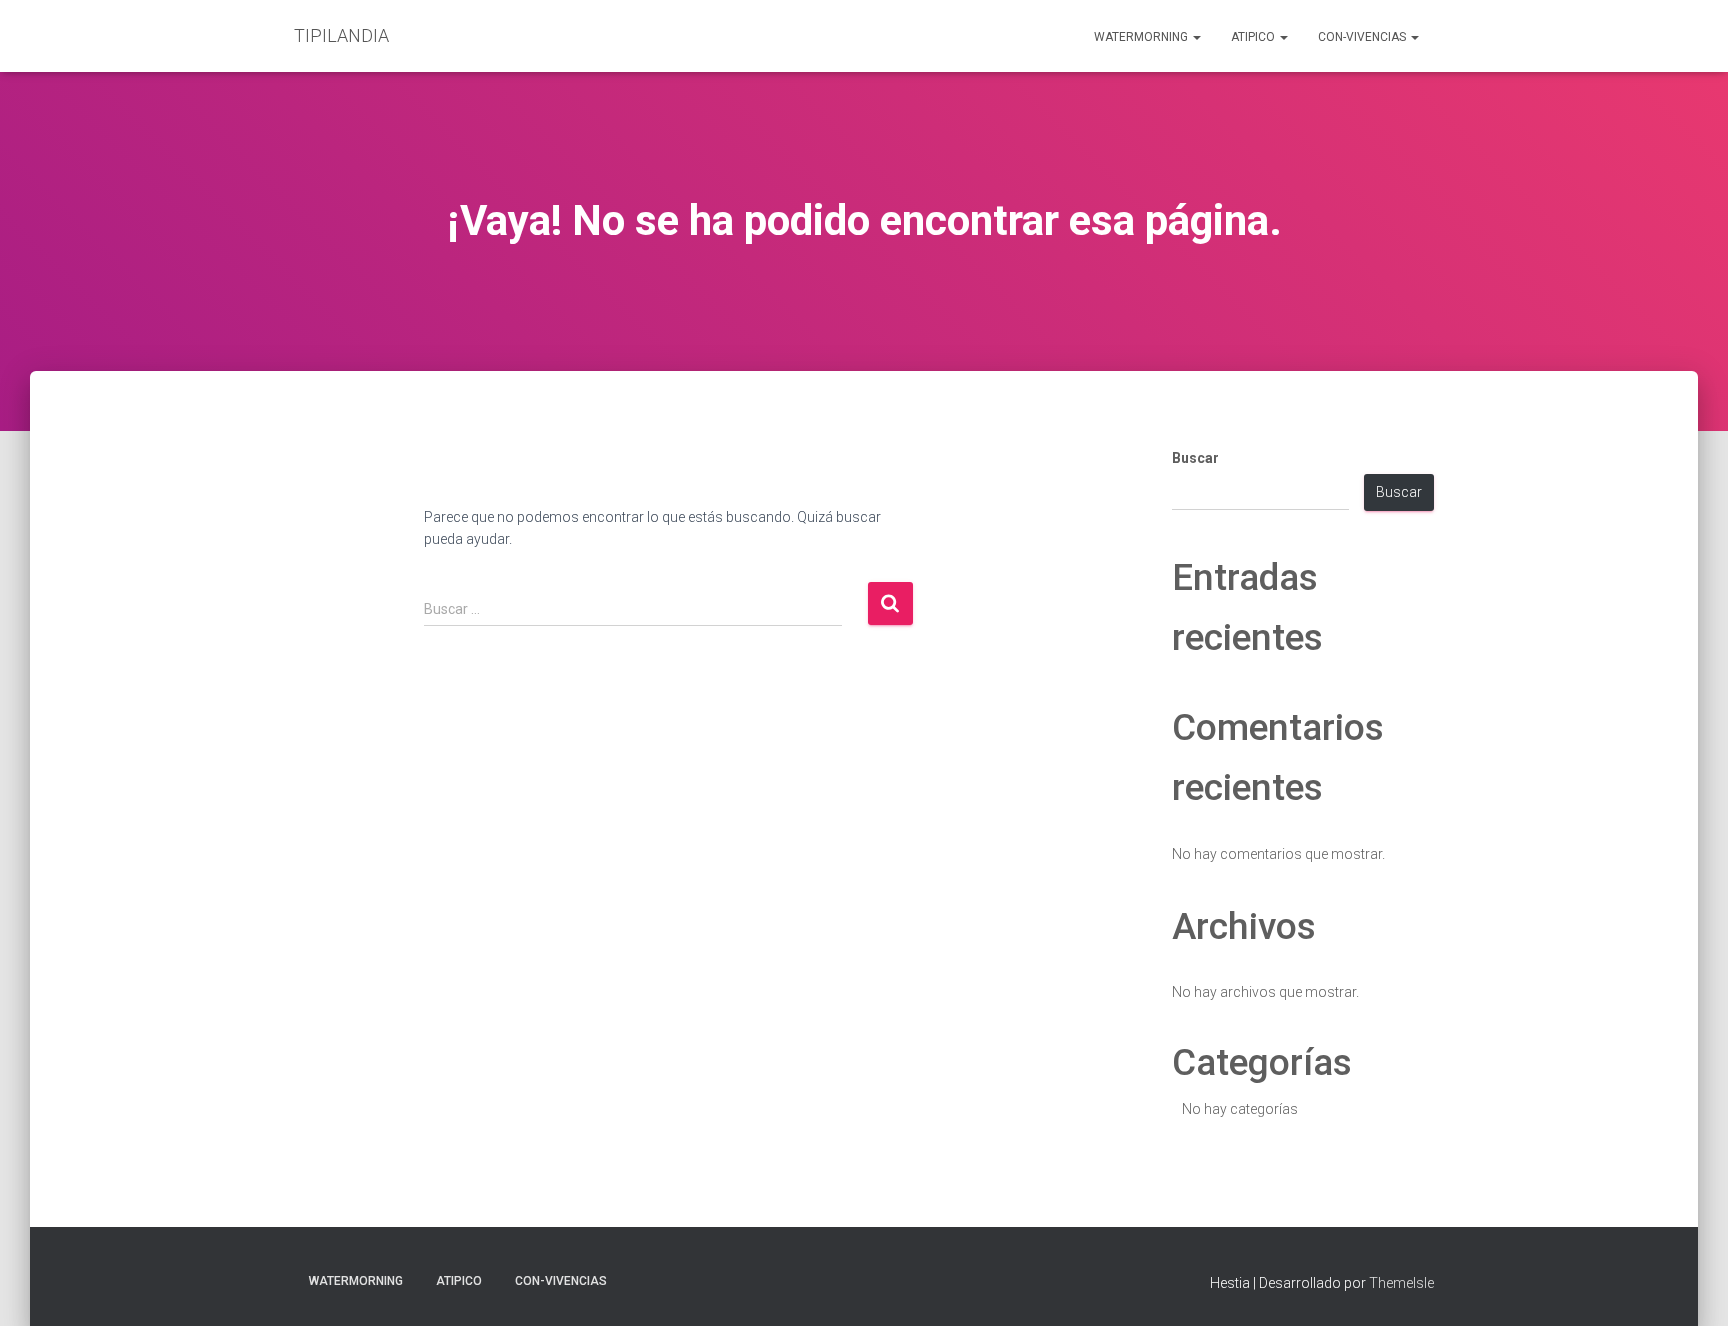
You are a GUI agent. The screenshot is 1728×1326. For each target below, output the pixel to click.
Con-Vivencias (1363, 37)
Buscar (1195, 458)
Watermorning (1142, 37)
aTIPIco (1254, 37)
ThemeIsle (1401, 1283)
